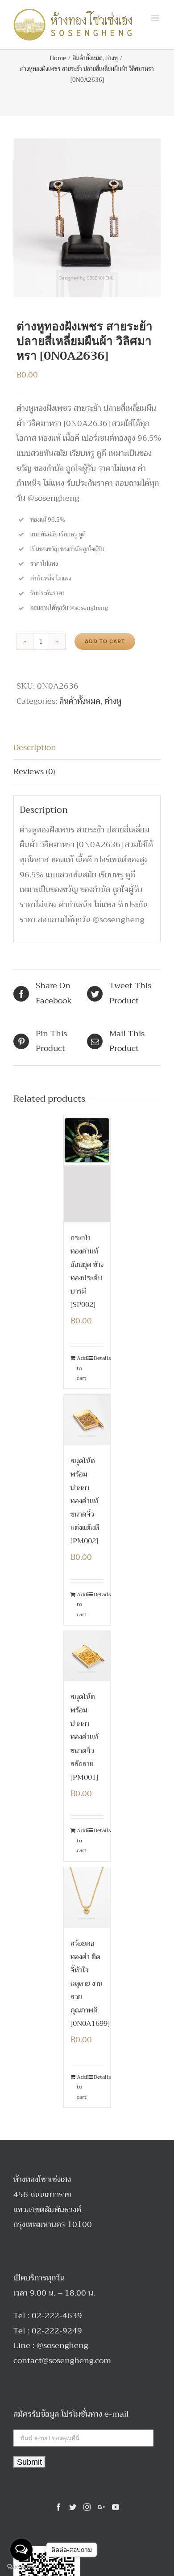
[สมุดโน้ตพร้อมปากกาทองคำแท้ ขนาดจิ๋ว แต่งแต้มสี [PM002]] (87, 1420)
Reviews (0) (34, 771)
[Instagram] (87, 2507)
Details (99, 1358)
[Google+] (101, 2507)
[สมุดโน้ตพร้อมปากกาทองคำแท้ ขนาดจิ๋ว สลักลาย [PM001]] (87, 1656)
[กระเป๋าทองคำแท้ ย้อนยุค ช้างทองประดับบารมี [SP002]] (87, 1169)
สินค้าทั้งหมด (80, 701)
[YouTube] (116, 2507)
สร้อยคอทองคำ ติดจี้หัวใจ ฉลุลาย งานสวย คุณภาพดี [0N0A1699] (90, 1984)
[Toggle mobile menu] (156, 18)
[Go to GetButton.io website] (21, 2567)
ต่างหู (113, 701)
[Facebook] (58, 2507)
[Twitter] (73, 2507)
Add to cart (105, 641)
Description (35, 747)
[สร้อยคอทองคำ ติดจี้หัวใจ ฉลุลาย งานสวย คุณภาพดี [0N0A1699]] (87, 1898)
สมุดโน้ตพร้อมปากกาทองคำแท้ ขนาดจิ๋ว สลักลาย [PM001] (84, 1737)
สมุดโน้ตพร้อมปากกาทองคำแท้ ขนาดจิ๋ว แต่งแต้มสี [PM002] (85, 1501)
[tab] (87, 748)
